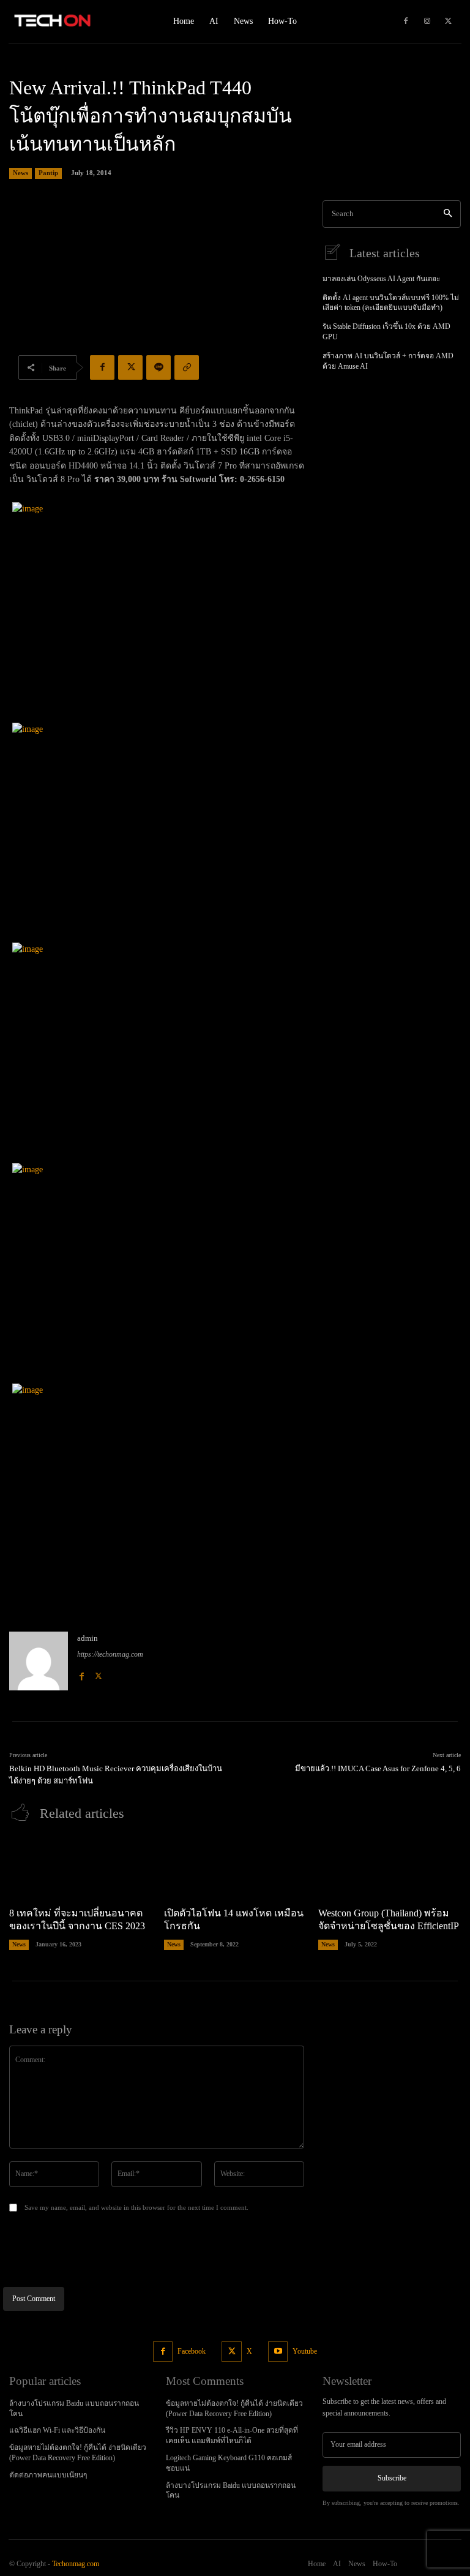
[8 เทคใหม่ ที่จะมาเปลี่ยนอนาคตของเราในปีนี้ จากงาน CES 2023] (80, 1867)
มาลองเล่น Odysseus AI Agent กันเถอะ (381, 279)
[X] (449, 21)
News (21, 173)
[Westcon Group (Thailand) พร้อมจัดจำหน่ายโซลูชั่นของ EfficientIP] (390, 1867)
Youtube (305, 2351)
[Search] (448, 214)
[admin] (39, 1661)
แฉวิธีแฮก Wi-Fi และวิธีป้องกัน (57, 2430)
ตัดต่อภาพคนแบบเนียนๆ (48, 2475)
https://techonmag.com (110, 1654)
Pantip (48, 173)
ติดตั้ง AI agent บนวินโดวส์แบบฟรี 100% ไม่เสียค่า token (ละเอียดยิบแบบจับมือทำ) (391, 303)
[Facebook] (406, 21)
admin (88, 1638)
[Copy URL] (187, 367)
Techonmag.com (76, 2564)
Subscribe (392, 2478)
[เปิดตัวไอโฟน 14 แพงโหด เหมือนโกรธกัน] (235, 1867)
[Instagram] (427, 21)
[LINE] (159, 367)
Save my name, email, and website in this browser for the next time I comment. (136, 2207)
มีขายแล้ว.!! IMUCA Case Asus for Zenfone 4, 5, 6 (378, 1768)
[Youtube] (278, 2352)
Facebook (192, 2351)
